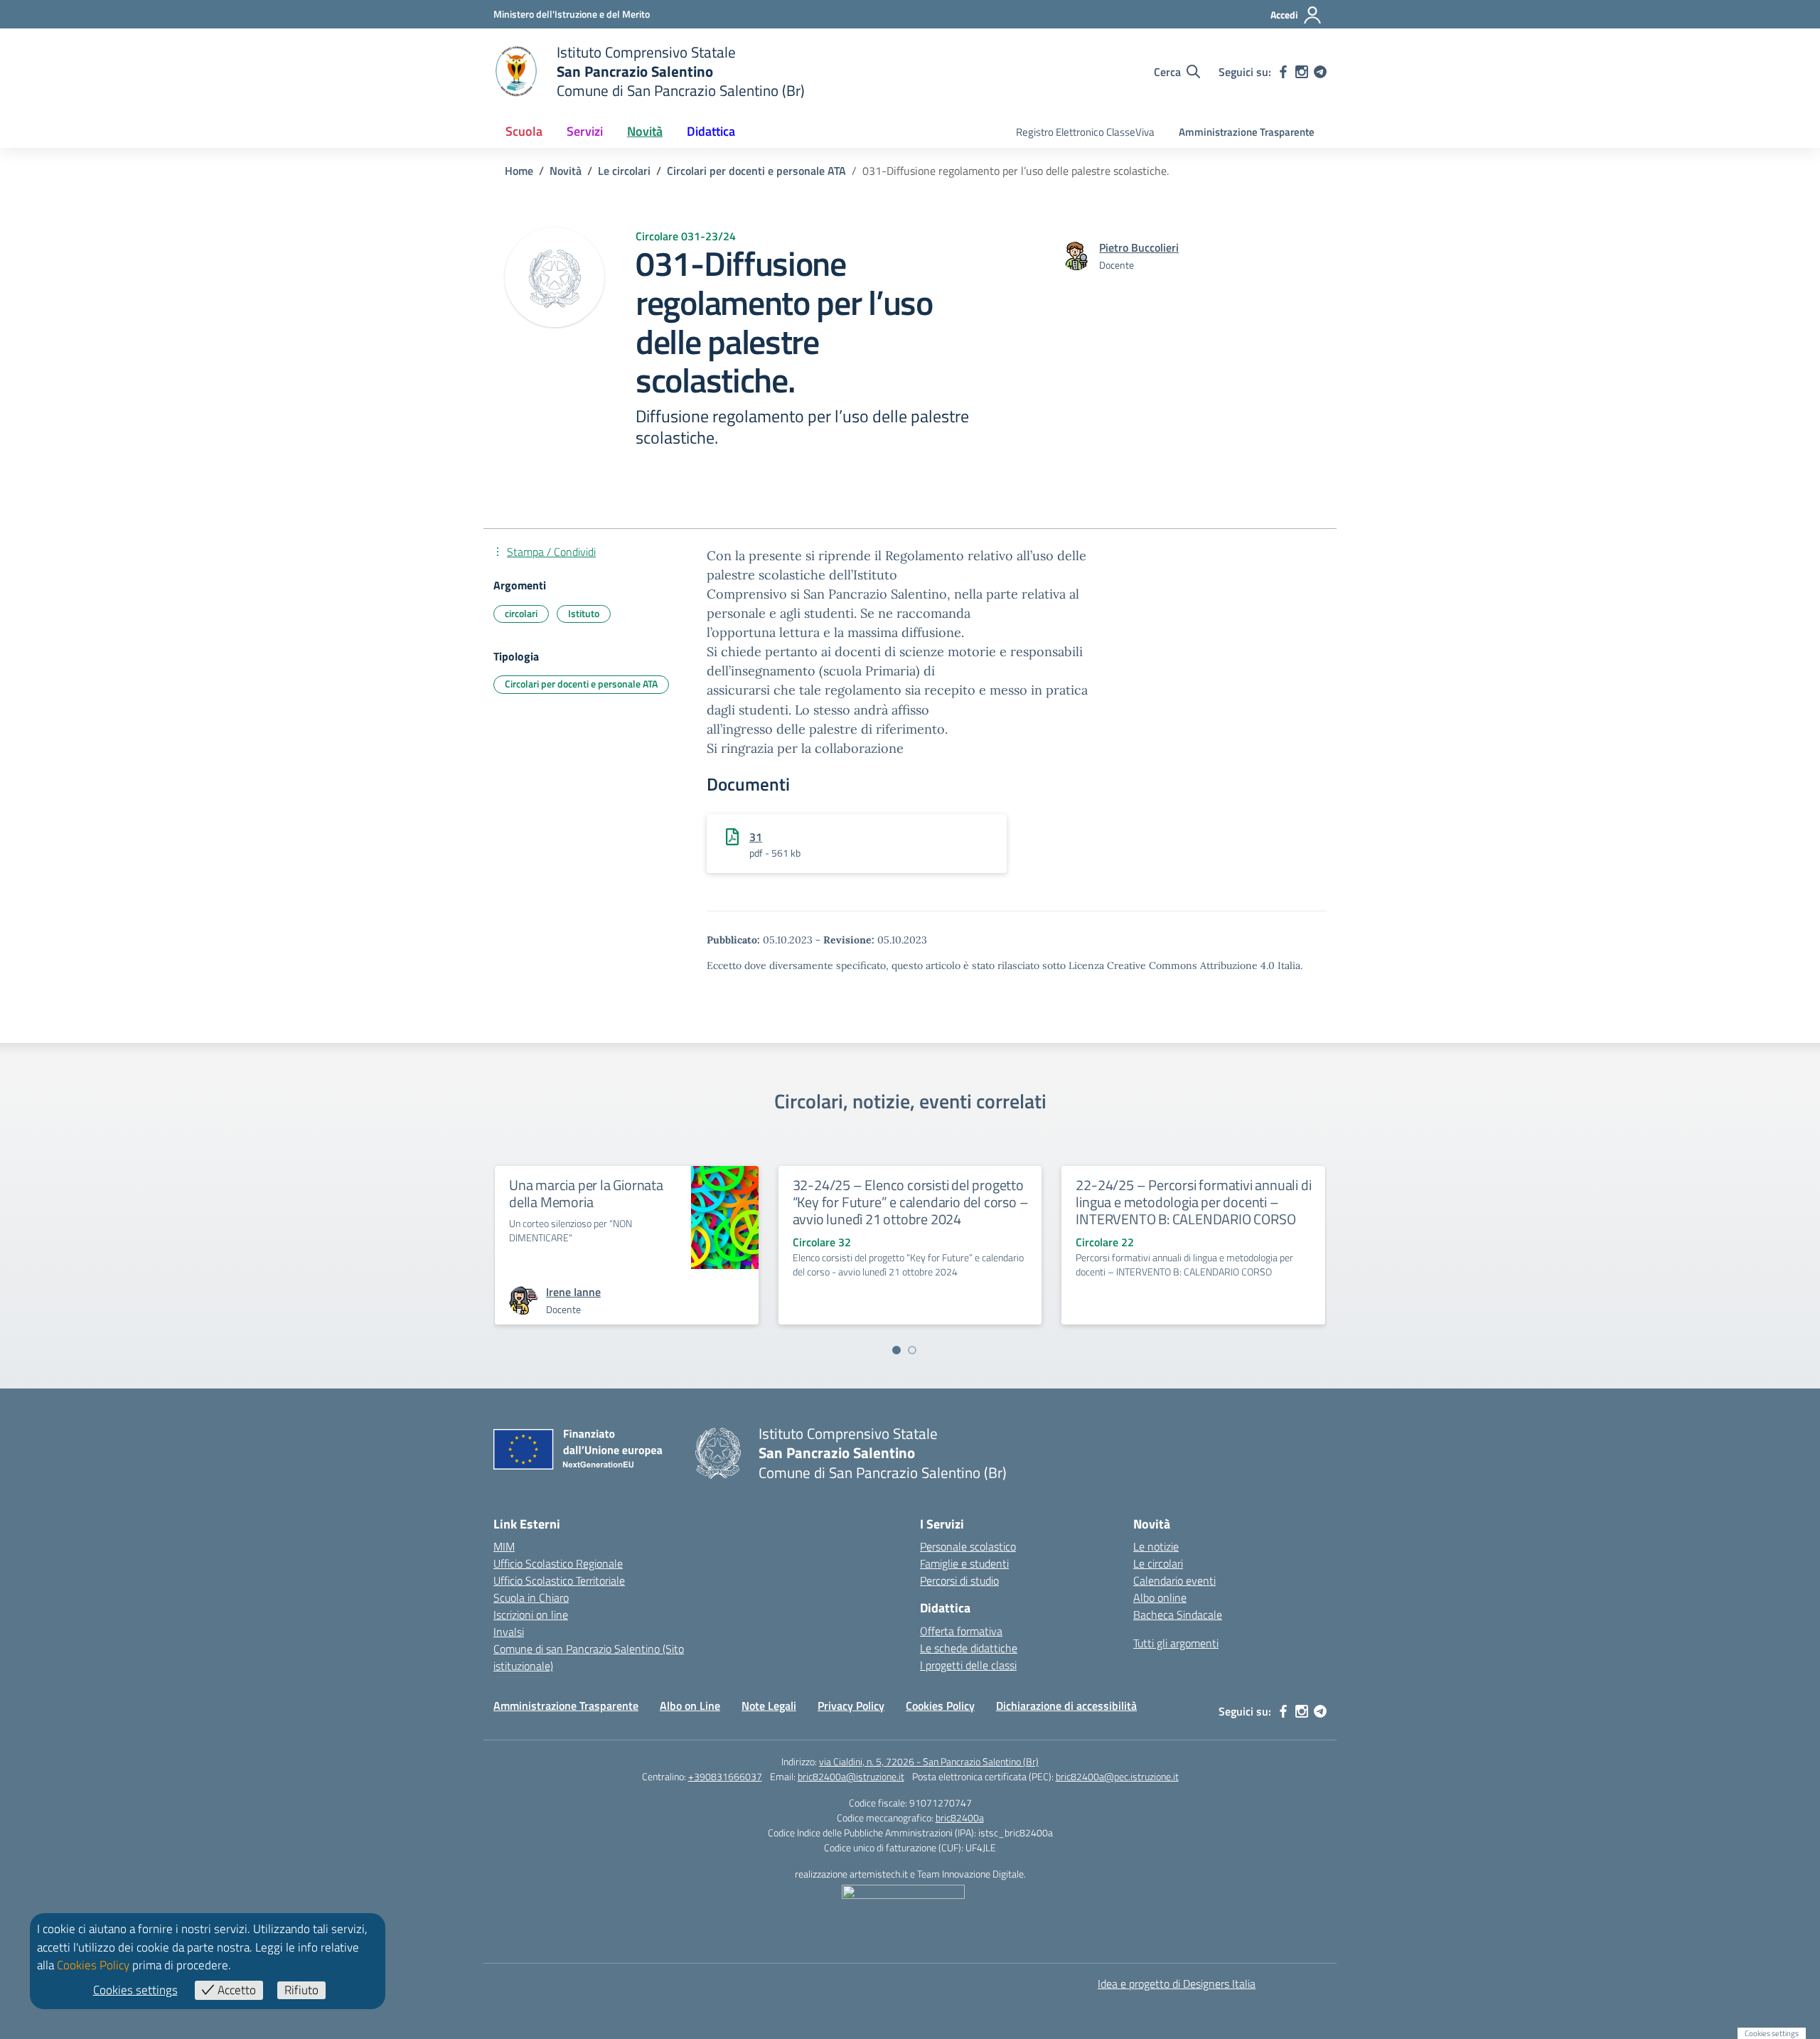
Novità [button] (645, 131)
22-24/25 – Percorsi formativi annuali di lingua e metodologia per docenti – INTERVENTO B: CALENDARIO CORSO (1193, 1202)
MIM (504, 1546)
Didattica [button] (711, 131)
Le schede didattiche (969, 1648)
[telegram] (1320, 72)
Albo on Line (690, 1706)
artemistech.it (879, 1874)
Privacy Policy (851, 1706)
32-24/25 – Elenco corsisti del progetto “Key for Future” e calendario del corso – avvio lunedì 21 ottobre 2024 (911, 1202)
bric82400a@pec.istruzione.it (1117, 1776)
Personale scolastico (968, 1546)
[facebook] (1283, 72)
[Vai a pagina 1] (896, 1350)
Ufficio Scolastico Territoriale (559, 1580)
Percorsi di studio (959, 1580)
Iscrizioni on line (531, 1615)
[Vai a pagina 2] (912, 1350)
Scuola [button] (524, 131)
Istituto (584, 613)
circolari (521, 613)
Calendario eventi (1174, 1580)
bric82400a (960, 1818)
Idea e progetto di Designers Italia (1177, 1984)
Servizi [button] (585, 131)
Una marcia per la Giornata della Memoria (586, 1193)
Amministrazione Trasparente (1247, 132)
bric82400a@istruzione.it (851, 1776)
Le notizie (1156, 1546)
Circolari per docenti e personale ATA (581, 684)
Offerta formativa (961, 1631)
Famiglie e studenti (964, 1563)
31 (756, 837)
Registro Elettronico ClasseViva (1085, 132)
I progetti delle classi (968, 1665)
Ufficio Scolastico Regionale (558, 1563)
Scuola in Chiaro (531, 1598)
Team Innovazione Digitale (970, 1874)
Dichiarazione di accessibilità (1066, 1706)
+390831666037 (725, 1776)
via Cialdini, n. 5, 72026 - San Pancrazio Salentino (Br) (929, 1761)
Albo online (1160, 1598)
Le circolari (1158, 1563)
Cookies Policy (940, 1706)
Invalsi (509, 1632)
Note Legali (769, 1706)
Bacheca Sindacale (1178, 1615)
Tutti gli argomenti (1176, 1643)
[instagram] (1302, 72)
